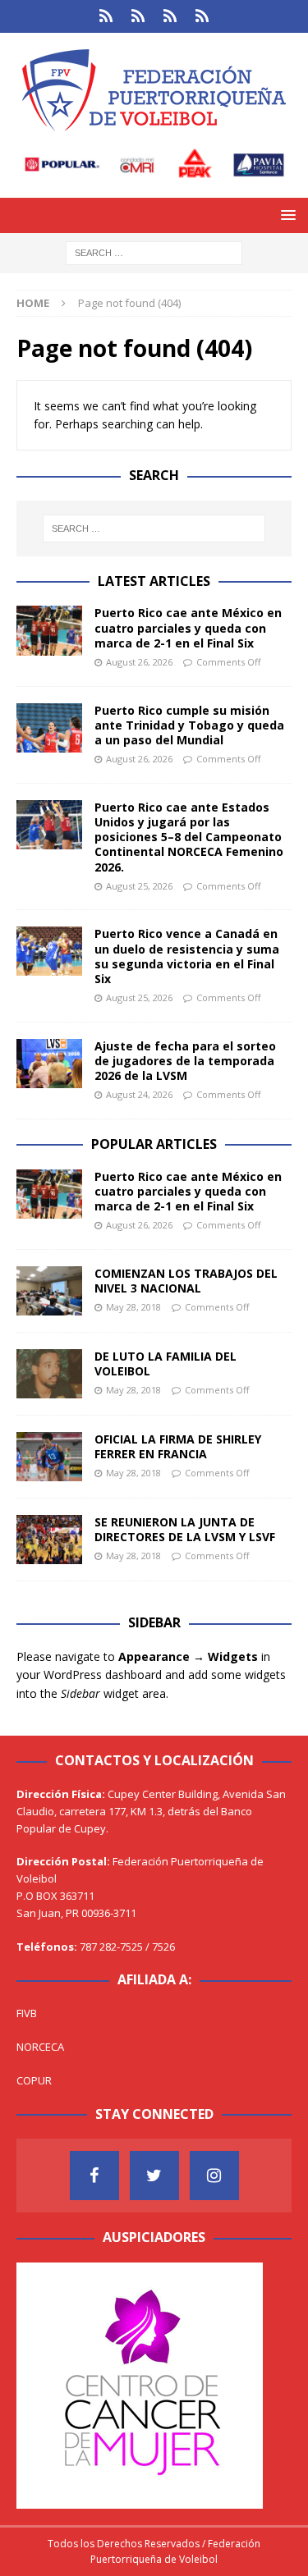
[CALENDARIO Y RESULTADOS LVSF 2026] (106, 16)
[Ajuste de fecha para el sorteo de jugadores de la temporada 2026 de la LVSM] (49, 1064)
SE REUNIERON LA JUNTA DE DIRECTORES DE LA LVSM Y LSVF (185, 1529)
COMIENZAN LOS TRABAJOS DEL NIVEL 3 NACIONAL (186, 1281)
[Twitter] (154, 2176)
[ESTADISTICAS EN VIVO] (202, 16)
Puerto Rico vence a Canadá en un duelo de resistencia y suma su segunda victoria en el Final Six (187, 956)
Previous (37, 2382)
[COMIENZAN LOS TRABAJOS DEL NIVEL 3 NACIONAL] (49, 1291)
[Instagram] (214, 2176)
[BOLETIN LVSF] (170, 16)
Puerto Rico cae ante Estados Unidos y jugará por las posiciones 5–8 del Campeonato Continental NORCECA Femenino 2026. (189, 837)
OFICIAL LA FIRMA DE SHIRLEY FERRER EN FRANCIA (178, 1446)
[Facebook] (94, 2176)
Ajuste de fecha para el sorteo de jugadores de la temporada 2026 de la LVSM (185, 1061)
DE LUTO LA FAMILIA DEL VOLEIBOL (165, 1363)
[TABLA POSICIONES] (138, 16)
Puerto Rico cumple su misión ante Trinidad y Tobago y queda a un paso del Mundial (189, 725)
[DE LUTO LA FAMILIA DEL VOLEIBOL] (49, 1374)
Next (242, 2382)
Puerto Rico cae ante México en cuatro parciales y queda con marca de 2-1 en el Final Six (188, 627)
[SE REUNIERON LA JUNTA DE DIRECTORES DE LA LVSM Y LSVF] (49, 1540)
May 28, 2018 (133, 1307)
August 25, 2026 (139, 886)
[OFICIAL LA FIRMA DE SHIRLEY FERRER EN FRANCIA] (49, 1457)
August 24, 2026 (139, 1094)
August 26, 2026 (139, 662)
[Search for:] (154, 252)
